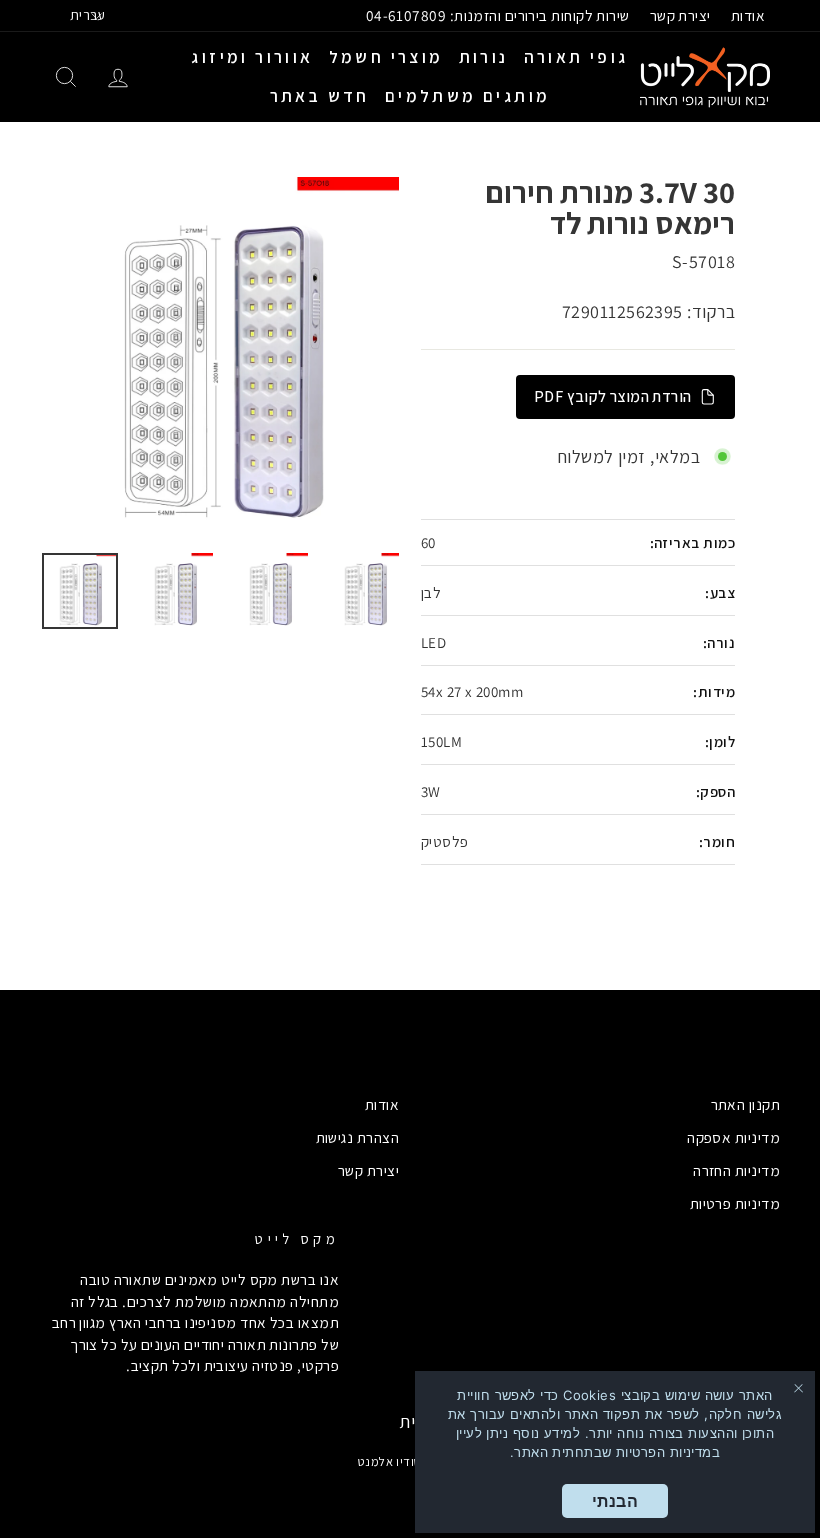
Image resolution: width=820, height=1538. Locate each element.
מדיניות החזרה (736, 1170)
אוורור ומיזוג (252, 57)
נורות (484, 57)
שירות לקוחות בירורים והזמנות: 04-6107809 (498, 15)
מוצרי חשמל (386, 57)
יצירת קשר (680, 15)
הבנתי (615, 1501)
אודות (748, 15)
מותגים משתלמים (468, 96)
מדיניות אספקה (733, 1137)
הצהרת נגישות (357, 1137)
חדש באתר (320, 96)
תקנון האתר (746, 1104)
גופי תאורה (576, 57)
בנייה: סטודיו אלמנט (410, 1461)
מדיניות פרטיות (735, 1203)
